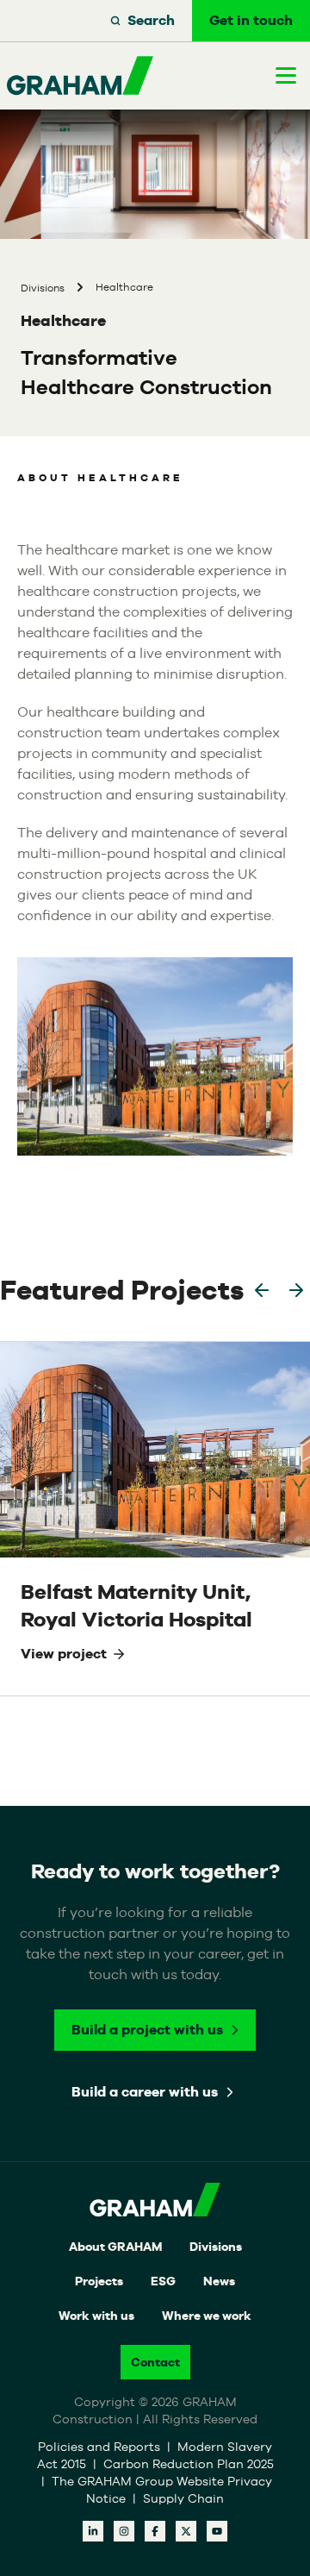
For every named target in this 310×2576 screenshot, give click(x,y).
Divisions (216, 2247)
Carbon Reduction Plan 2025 (189, 2464)
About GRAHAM (115, 2247)
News (219, 2281)
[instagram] (124, 2531)
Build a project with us (147, 2030)
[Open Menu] (286, 75)
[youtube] (217, 2531)
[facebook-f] (155, 2531)
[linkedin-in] (93, 2531)
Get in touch (251, 20)
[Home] (80, 76)
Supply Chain (183, 2498)
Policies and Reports (101, 2447)
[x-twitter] (186, 2531)
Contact (155, 2362)
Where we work (207, 2316)
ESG (163, 2281)
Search (151, 20)
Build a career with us (145, 2092)
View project (64, 1654)
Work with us (96, 2316)
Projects (99, 2281)
